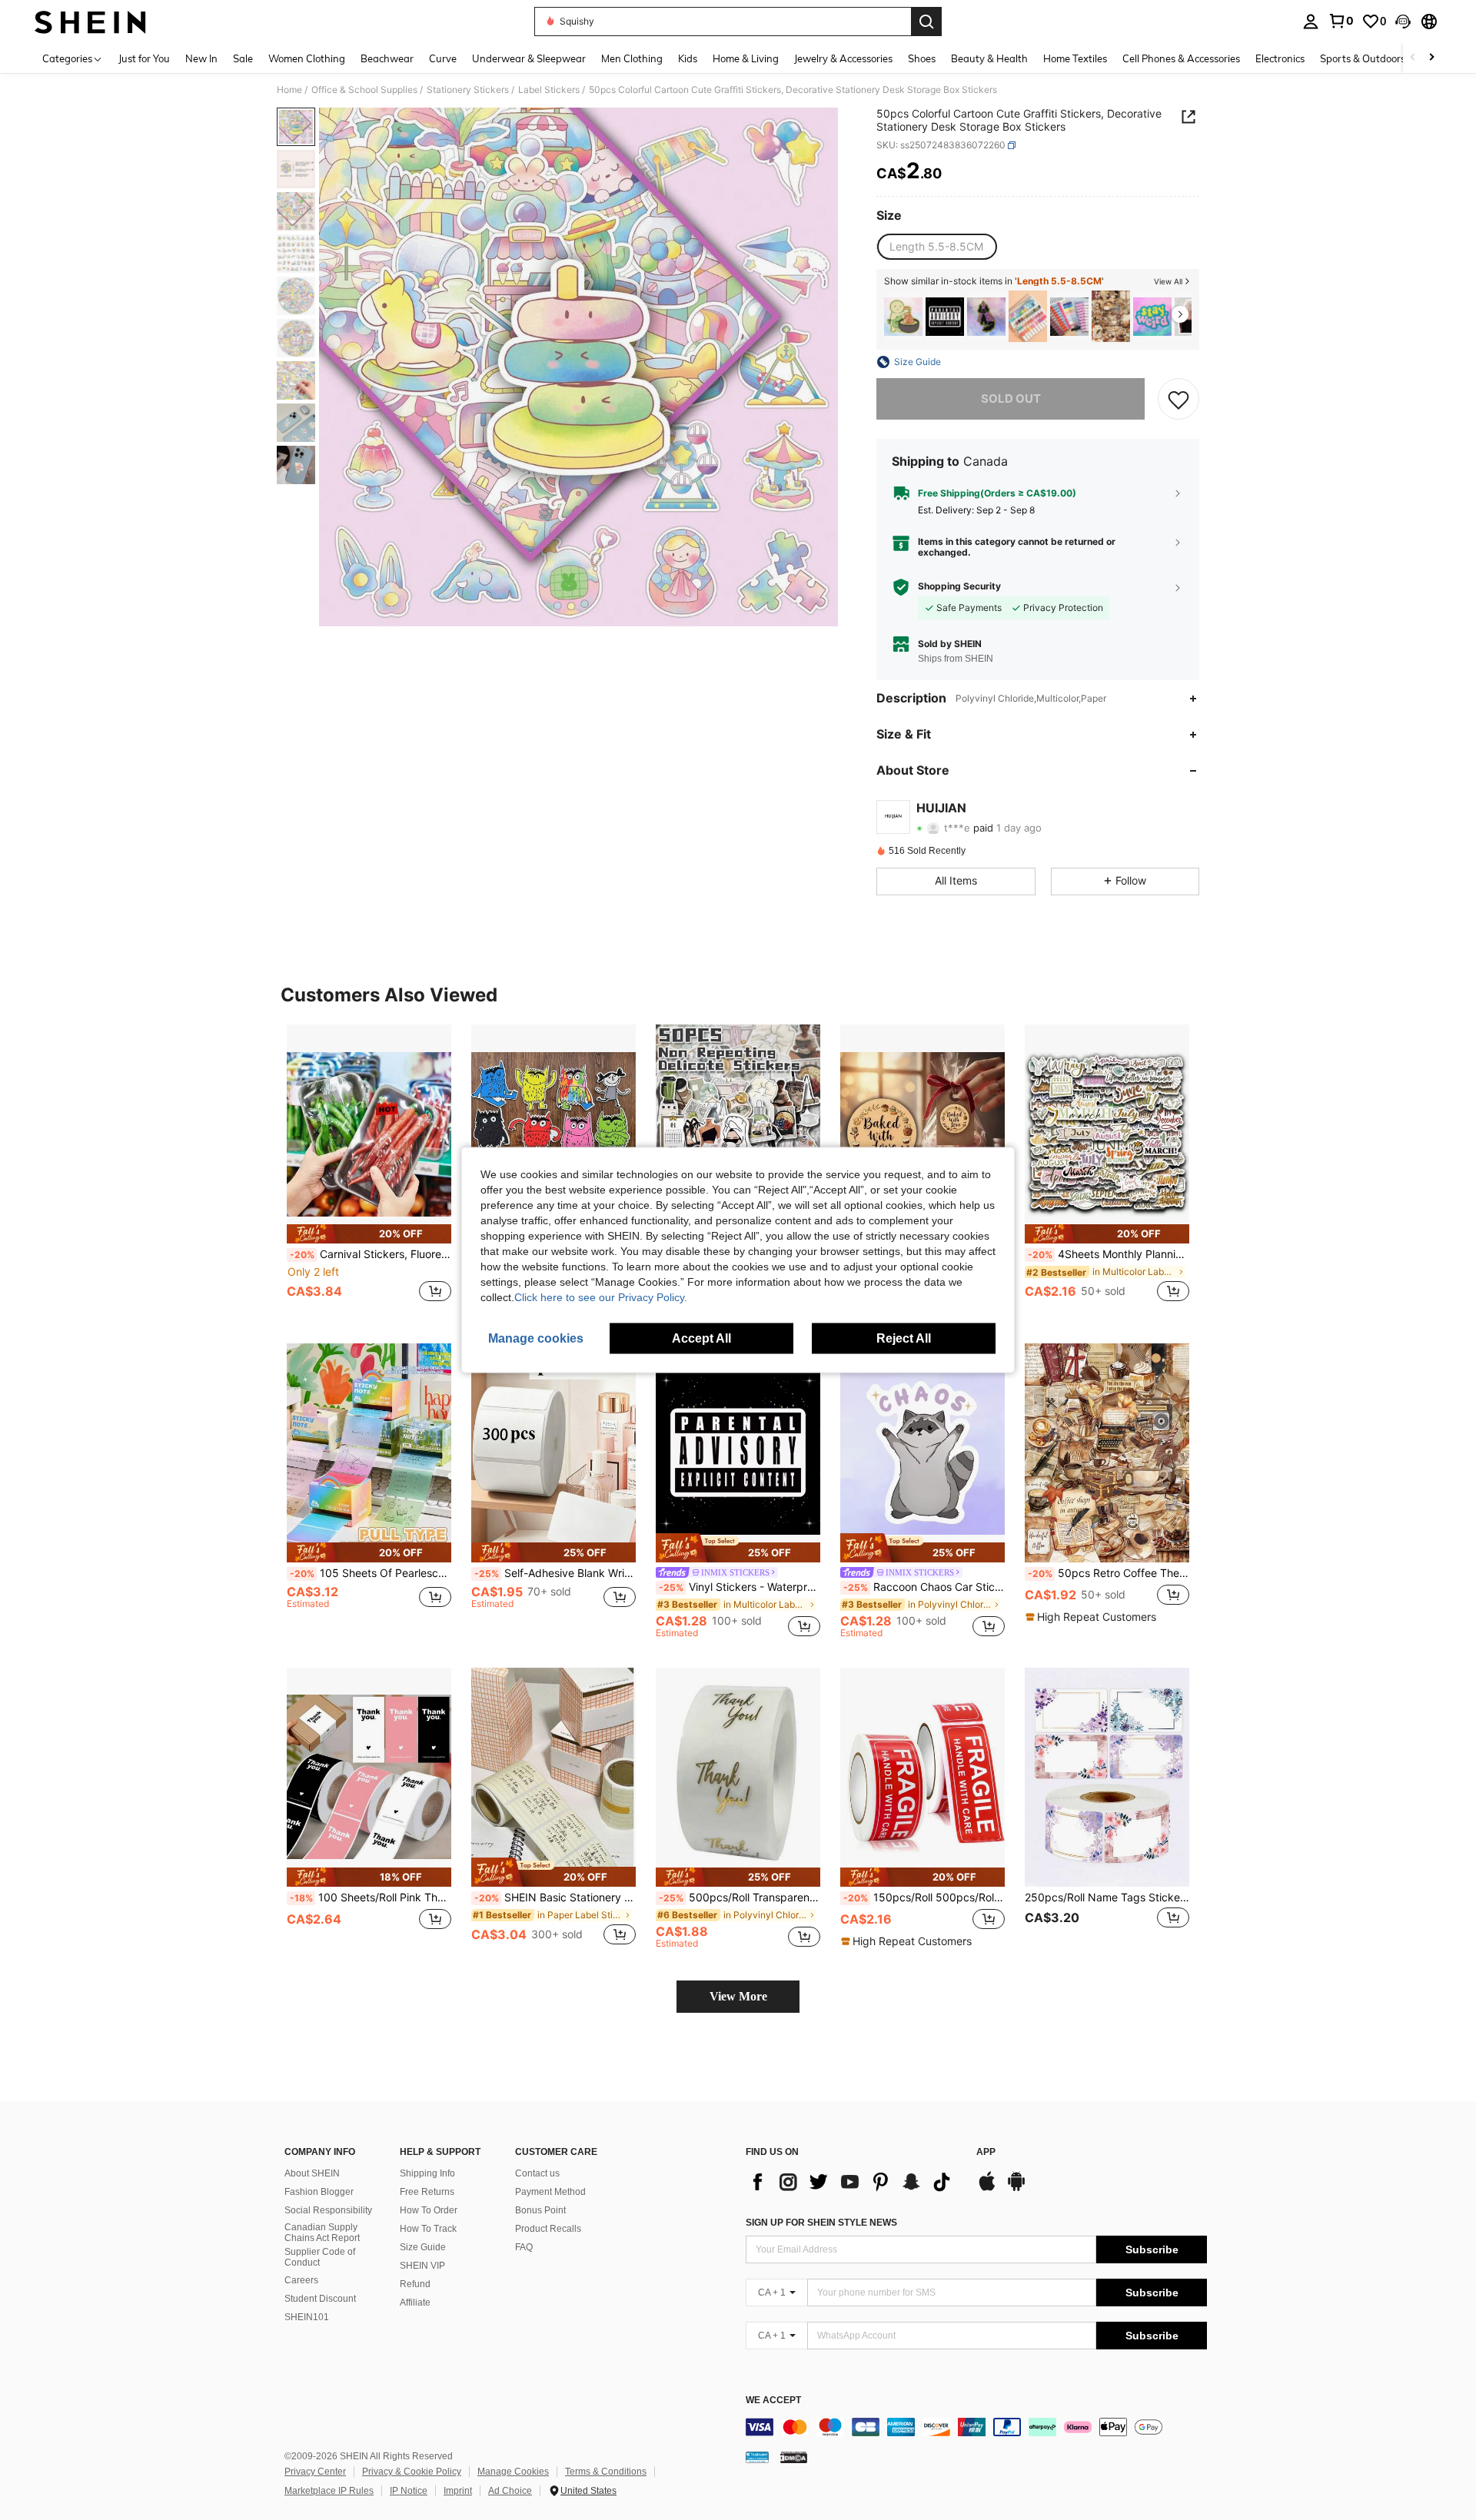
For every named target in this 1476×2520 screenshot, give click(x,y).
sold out (1011, 398)
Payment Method (550, 2192)
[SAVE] (1178, 399)
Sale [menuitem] (243, 58)
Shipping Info (427, 2173)
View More (738, 1996)
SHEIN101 (307, 2317)
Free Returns (427, 2192)
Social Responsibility (328, 2210)
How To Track (428, 2229)
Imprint (458, 2491)
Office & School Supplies (364, 90)
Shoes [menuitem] (922, 58)
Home (289, 90)
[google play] (1016, 2189)
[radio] (936, 247)
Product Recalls (548, 2229)
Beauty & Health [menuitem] (989, 58)
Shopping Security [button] (959, 586)
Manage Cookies (513, 2472)
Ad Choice (510, 2491)
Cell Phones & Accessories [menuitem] (1181, 58)
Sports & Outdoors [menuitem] (1363, 58)
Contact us (537, 2173)
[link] (1341, 21)
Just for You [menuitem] (144, 58)
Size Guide (423, 2247)
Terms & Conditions (606, 2472)
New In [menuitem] (201, 58)
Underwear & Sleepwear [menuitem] (529, 58)
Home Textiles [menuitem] (1075, 58)
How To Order (429, 2210)
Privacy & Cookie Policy (412, 2472)
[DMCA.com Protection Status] (794, 2457)
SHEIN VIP (422, 2266)
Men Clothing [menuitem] (632, 58)
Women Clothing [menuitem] (307, 58)
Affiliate (415, 2303)
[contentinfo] (976, 2427)
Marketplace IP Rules (329, 2491)
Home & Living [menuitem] (746, 58)
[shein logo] (90, 22)
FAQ (524, 2247)
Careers (301, 2280)
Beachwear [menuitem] (387, 58)
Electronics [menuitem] (1280, 58)
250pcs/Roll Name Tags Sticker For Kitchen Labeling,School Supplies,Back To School (1107, 1897)
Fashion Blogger (319, 2192)
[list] (853, 2182)
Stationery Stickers (468, 90)
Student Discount (320, 2299)
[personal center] (1311, 22)
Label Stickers (549, 90)
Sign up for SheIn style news (821, 2223)
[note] (369, 1234)
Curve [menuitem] (443, 58)
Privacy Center (315, 2472)
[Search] (926, 22)
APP (986, 2152)
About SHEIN (312, 2173)
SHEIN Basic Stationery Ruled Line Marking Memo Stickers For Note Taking (555, 1897)
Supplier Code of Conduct (320, 2257)
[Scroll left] (1413, 58)
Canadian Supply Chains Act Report (322, 2233)
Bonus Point (540, 2210)
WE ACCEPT (773, 2400)
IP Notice (409, 2491)
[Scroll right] (1431, 58)
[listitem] (903, 316)
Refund (415, 2284)
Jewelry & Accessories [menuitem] (843, 58)
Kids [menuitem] (688, 58)
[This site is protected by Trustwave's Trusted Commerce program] (757, 2457)
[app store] (987, 2189)
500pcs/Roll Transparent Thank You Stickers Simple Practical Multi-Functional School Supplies (740, 1897)
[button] (1403, 22)
